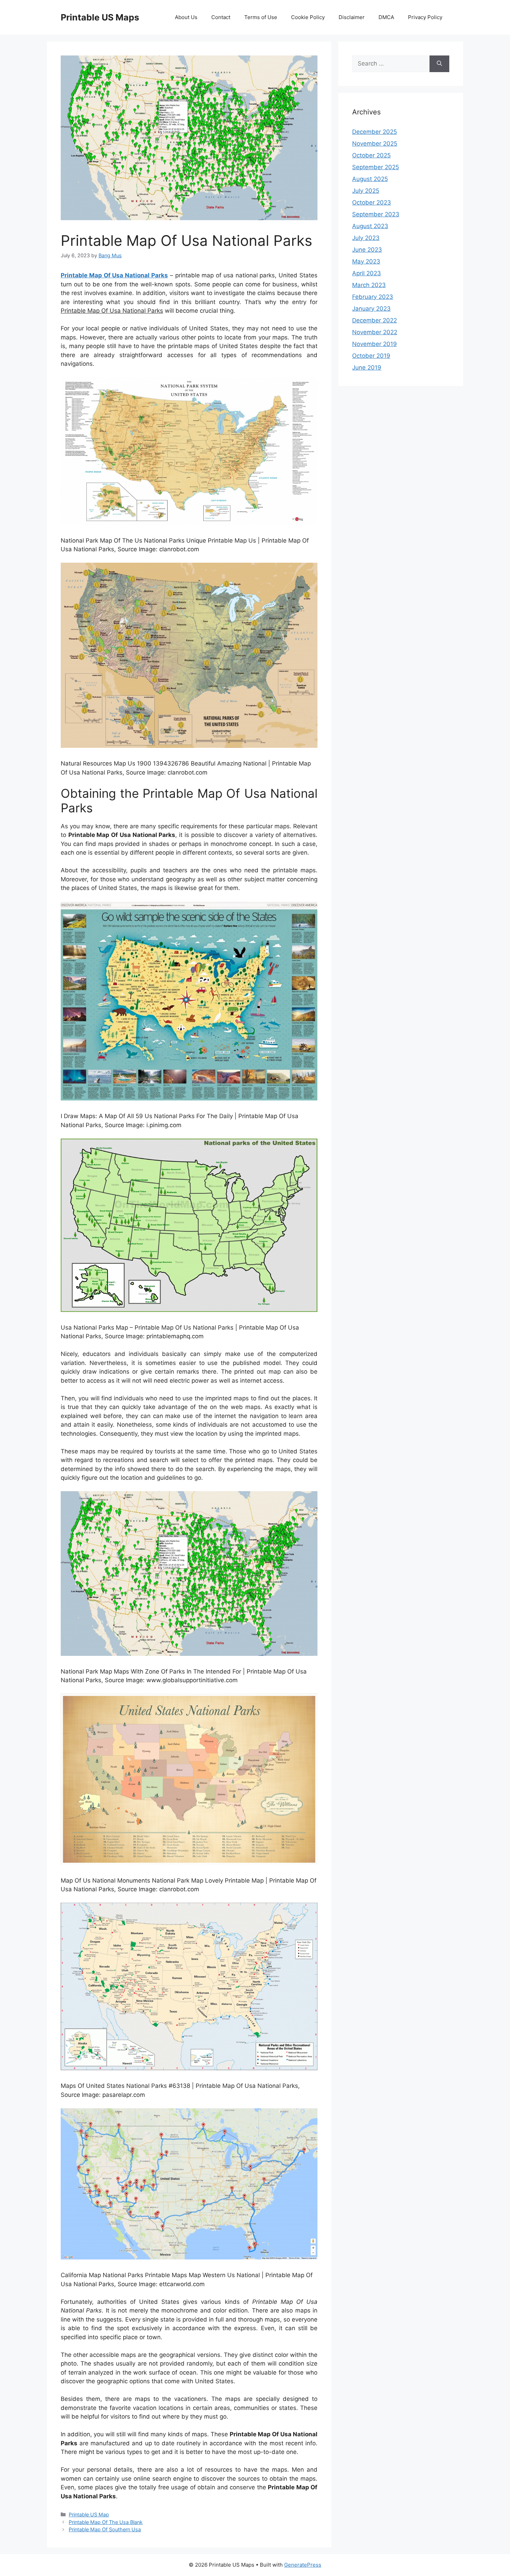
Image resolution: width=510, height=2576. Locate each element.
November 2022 (375, 332)
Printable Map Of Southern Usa (105, 2529)
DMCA (386, 17)
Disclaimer (352, 17)
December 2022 (375, 320)
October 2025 (371, 155)
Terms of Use (261, 17)
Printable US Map (89, 2514)
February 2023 (373, 297)
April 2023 (367, 273)
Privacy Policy (425, 17)
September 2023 (376, 214)
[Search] (439, 64)
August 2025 (370, 179)
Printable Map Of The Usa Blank (106, 2522)
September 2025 (376, 167)
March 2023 (369, 285)
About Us (186, 17)
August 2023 (370, 226)
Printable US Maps (100, 17)
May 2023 (366, 261)
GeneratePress (303, 2565)
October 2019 (371, 356)
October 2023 (372, 202)
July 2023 (366, 238)
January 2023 (371, 309)
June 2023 (367, 250)
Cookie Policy (308, 17)
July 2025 (366, 191)
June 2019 (367, 368)
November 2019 (375, 344)
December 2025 (375, 132)
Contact (221, 17)
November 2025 (375, 144)
